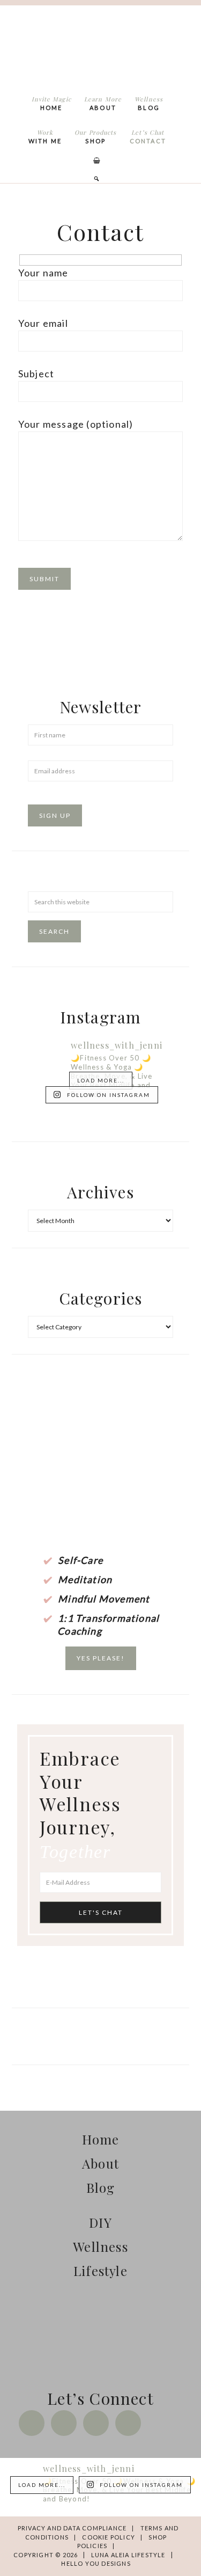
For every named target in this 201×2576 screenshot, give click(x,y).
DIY (100, 2222)
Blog (101, 2187)
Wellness (100, 2246)
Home (101, 2139)
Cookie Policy (109, 2537)
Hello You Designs (96, 2563)
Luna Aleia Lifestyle (99, 47)
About (100, 2163)
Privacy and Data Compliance (72, 2528)
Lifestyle (100, 2271)
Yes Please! (101, 1658)
